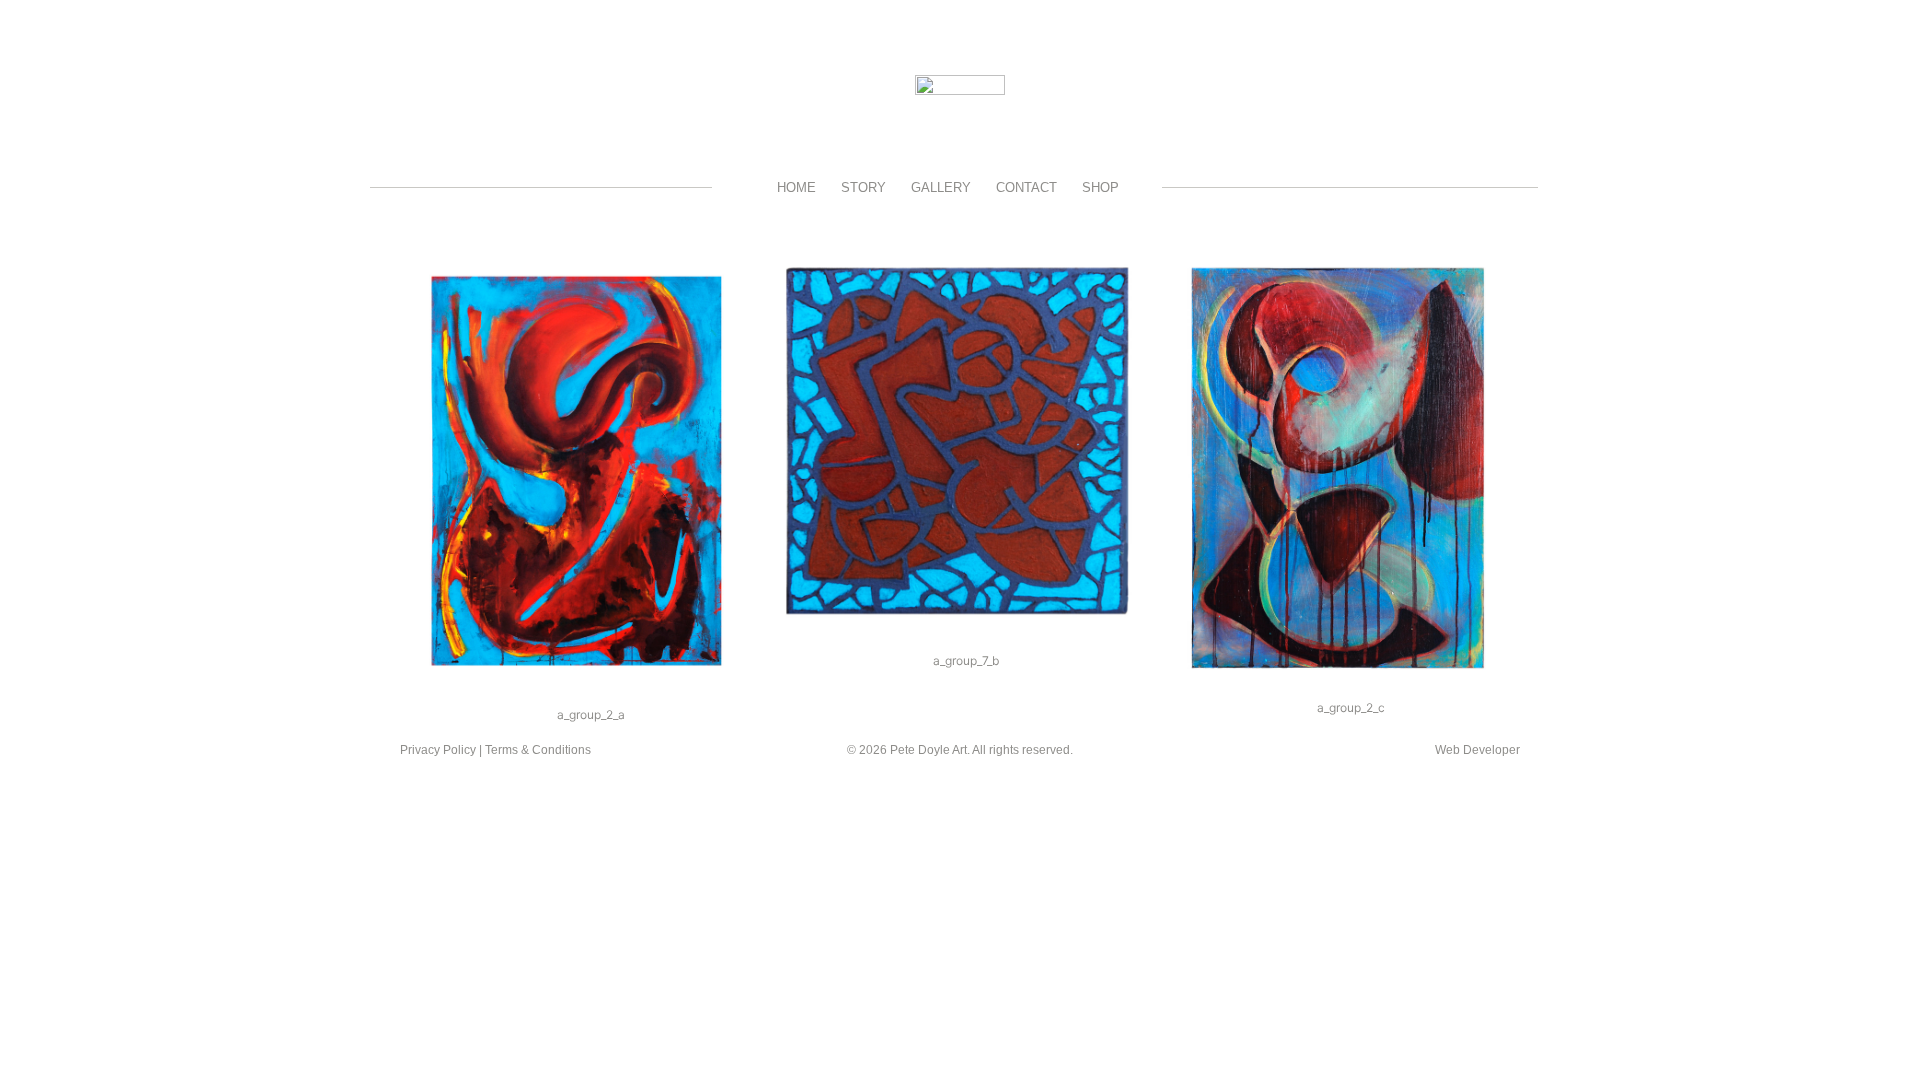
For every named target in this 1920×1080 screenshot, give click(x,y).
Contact (1026, 187)
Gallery (941, 187)
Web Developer (1477, 750)
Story (863, 187)
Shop (1100, 187)
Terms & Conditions (538, 750)
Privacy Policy (438, 750)
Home (796, 187)
